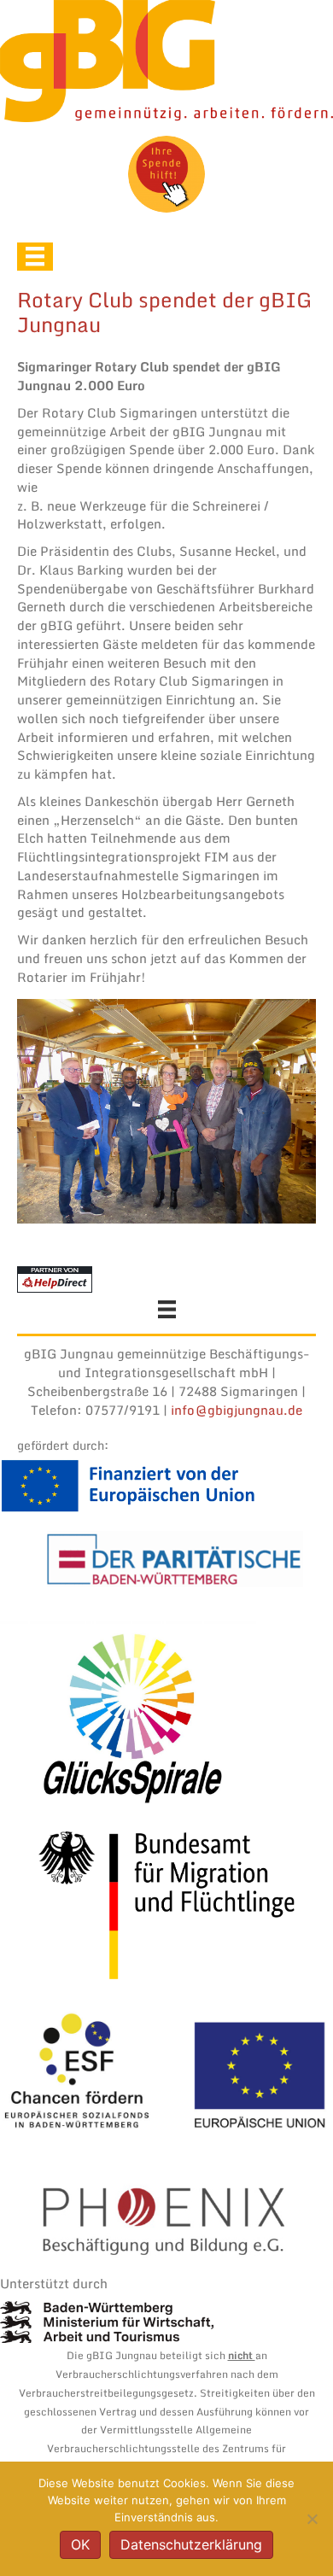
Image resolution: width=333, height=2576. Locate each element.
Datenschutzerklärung (191, 2544)
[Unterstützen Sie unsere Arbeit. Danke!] (166, 174)
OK (80, 2544)
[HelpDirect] (55, 1277)
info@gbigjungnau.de (237, 1410)
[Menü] (35, 256)
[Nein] (312, 2519)
